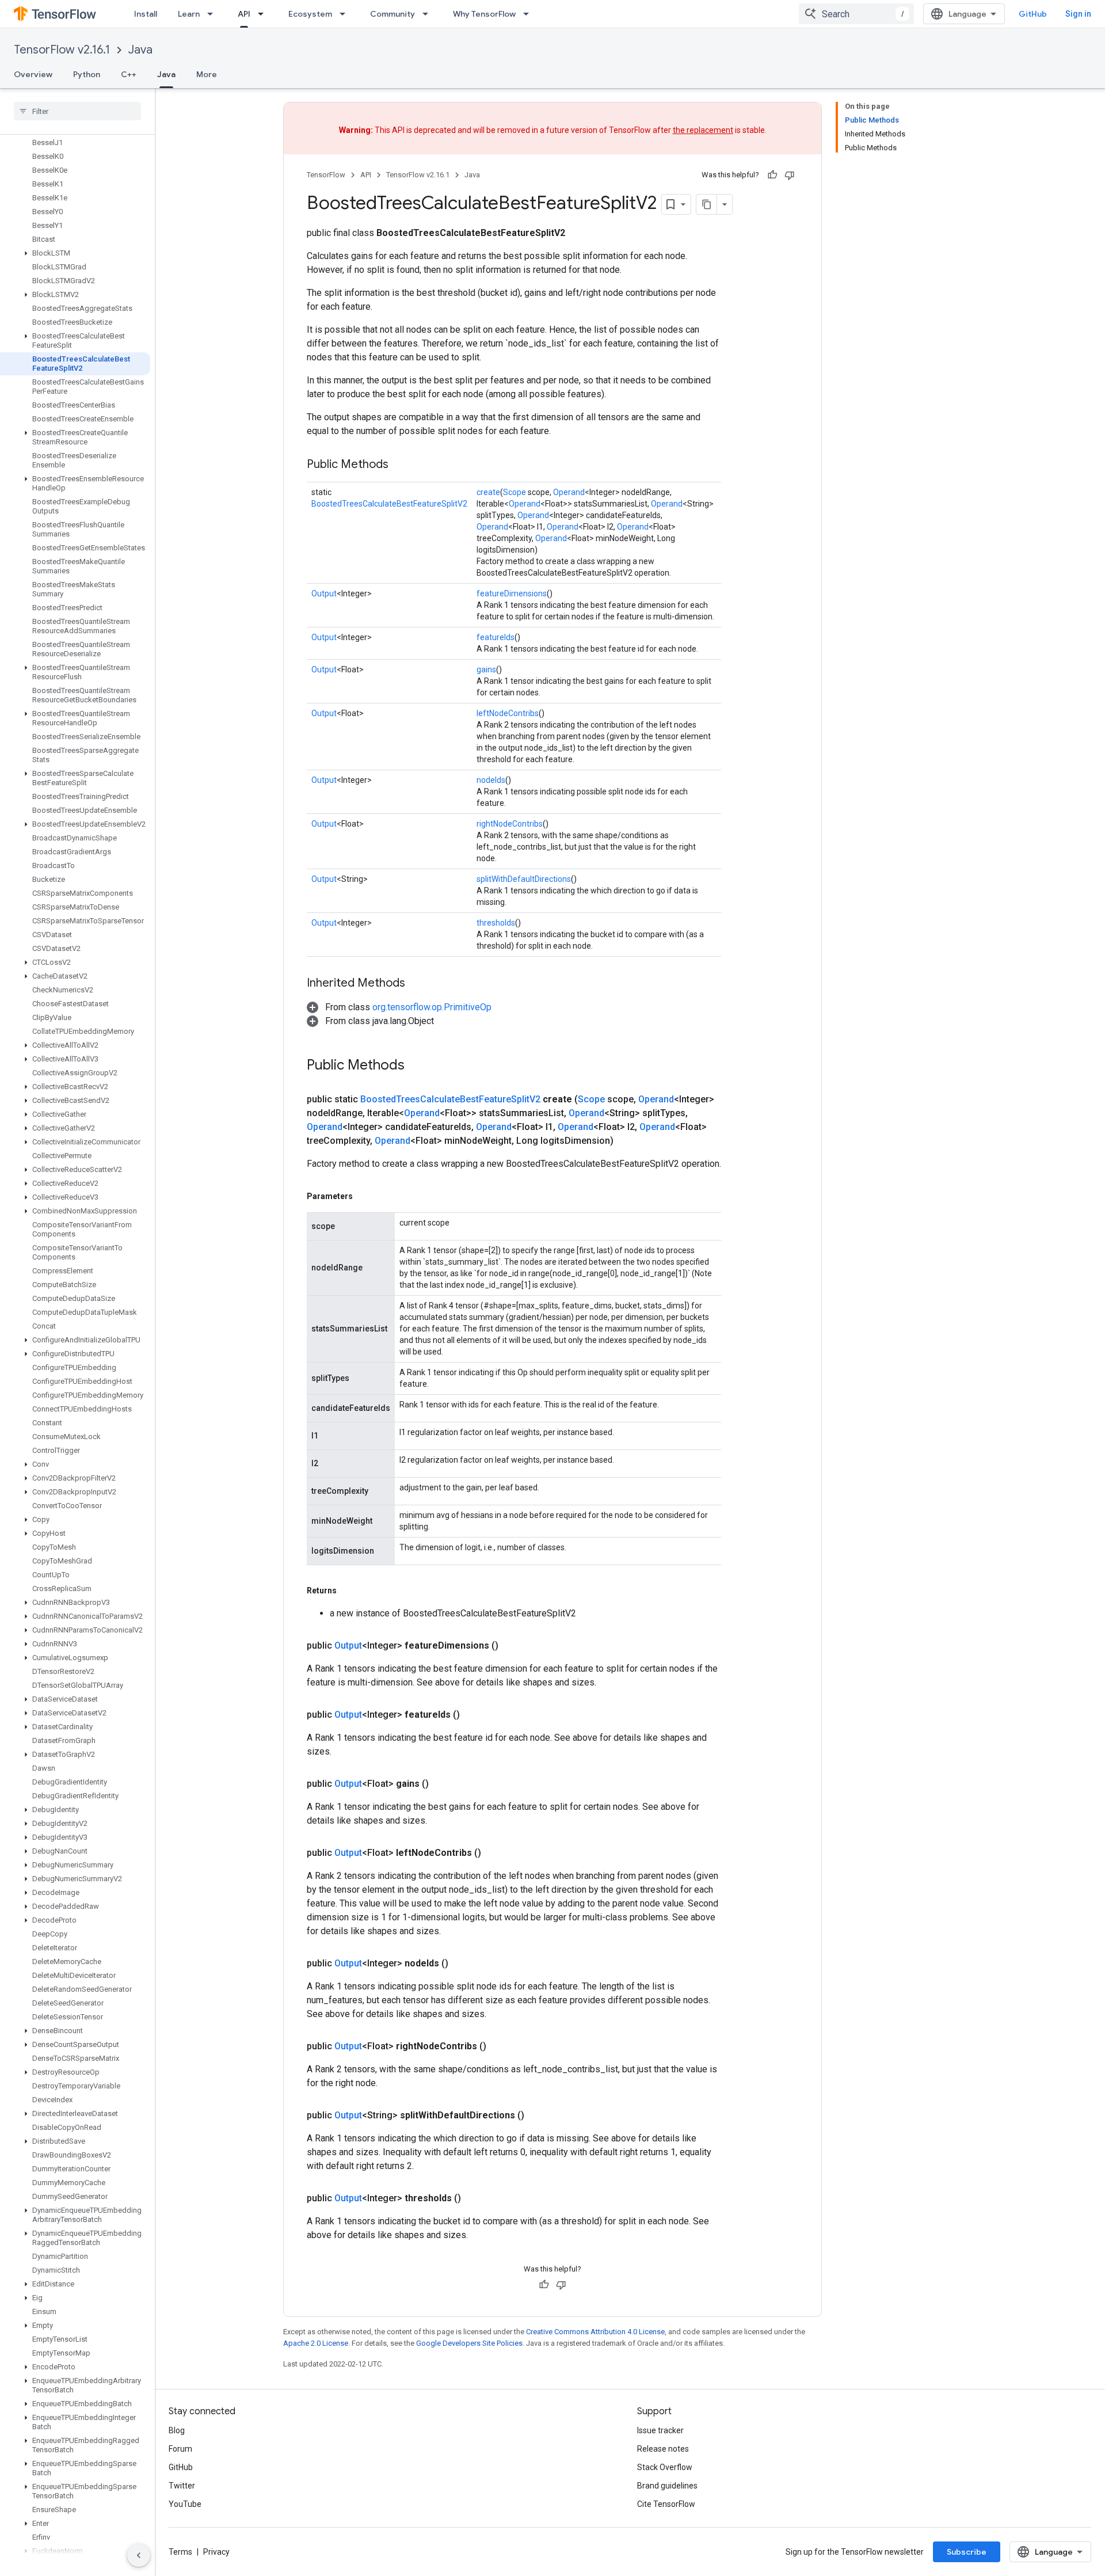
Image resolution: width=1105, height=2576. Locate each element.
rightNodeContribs (510, 824)
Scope (515, 492)
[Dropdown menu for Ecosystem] (346, 14)
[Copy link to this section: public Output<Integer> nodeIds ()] (462, 1964)
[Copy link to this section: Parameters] (364, 1196)
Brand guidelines (667, 2486)
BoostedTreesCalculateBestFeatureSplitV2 (389, 504)
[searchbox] (77, 111)
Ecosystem (310, 14)
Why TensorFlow (484, 14)
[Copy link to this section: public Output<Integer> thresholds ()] (475, 2198)
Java (140, 50)
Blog (177, 2430)
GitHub (1033, 14)
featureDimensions (512, 593)
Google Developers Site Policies (469, 2343)
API (244, 14)
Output (324, 593)
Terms (180, 2552)
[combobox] (856, 14)
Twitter (182, 2486)
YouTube (185, 2504)
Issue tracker (660, 2430)
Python (87, 74)
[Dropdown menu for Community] (429, 14)
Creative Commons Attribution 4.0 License (595, 2332)
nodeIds (491, 780)
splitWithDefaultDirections (524, 879)
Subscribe (967, 2552)
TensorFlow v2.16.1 (62, 50)
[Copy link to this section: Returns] (348, 1591)
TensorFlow (326, 175)
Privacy (216, 2552)
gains (486, 669)
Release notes (663, 2449)
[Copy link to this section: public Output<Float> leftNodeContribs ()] (495, 1853)
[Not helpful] (790, 175)
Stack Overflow (665, 2467)
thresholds (496, 923)
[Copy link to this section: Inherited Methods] (417, 984)
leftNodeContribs (508, 713)
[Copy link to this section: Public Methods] (400, 465)
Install (146, 14)
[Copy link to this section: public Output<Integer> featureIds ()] (474, 1715)
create (488, 492)
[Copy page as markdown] (707, 204)
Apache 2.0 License (316, 2343)
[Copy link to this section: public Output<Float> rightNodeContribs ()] (500, 2046)
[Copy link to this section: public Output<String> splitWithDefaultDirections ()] (538, 2115)
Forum (180, 2449)
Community (393, 14)
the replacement (703, 130)
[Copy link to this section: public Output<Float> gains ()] (443, 1784)
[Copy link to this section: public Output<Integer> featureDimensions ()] (512, 1646)
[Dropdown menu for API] (264, 14)
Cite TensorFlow (666, 2504)
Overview (33, 74)
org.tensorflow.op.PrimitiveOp (432, 1007)
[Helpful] (772, 175)
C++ (129, 74)
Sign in (1078, 14)
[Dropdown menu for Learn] (214, 14)
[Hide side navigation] (139, 2555)
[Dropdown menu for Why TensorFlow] (529, 14)
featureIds (496, 637)
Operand (569, 492)
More (207, 74)
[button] (75, 253)
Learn (189, 14)
